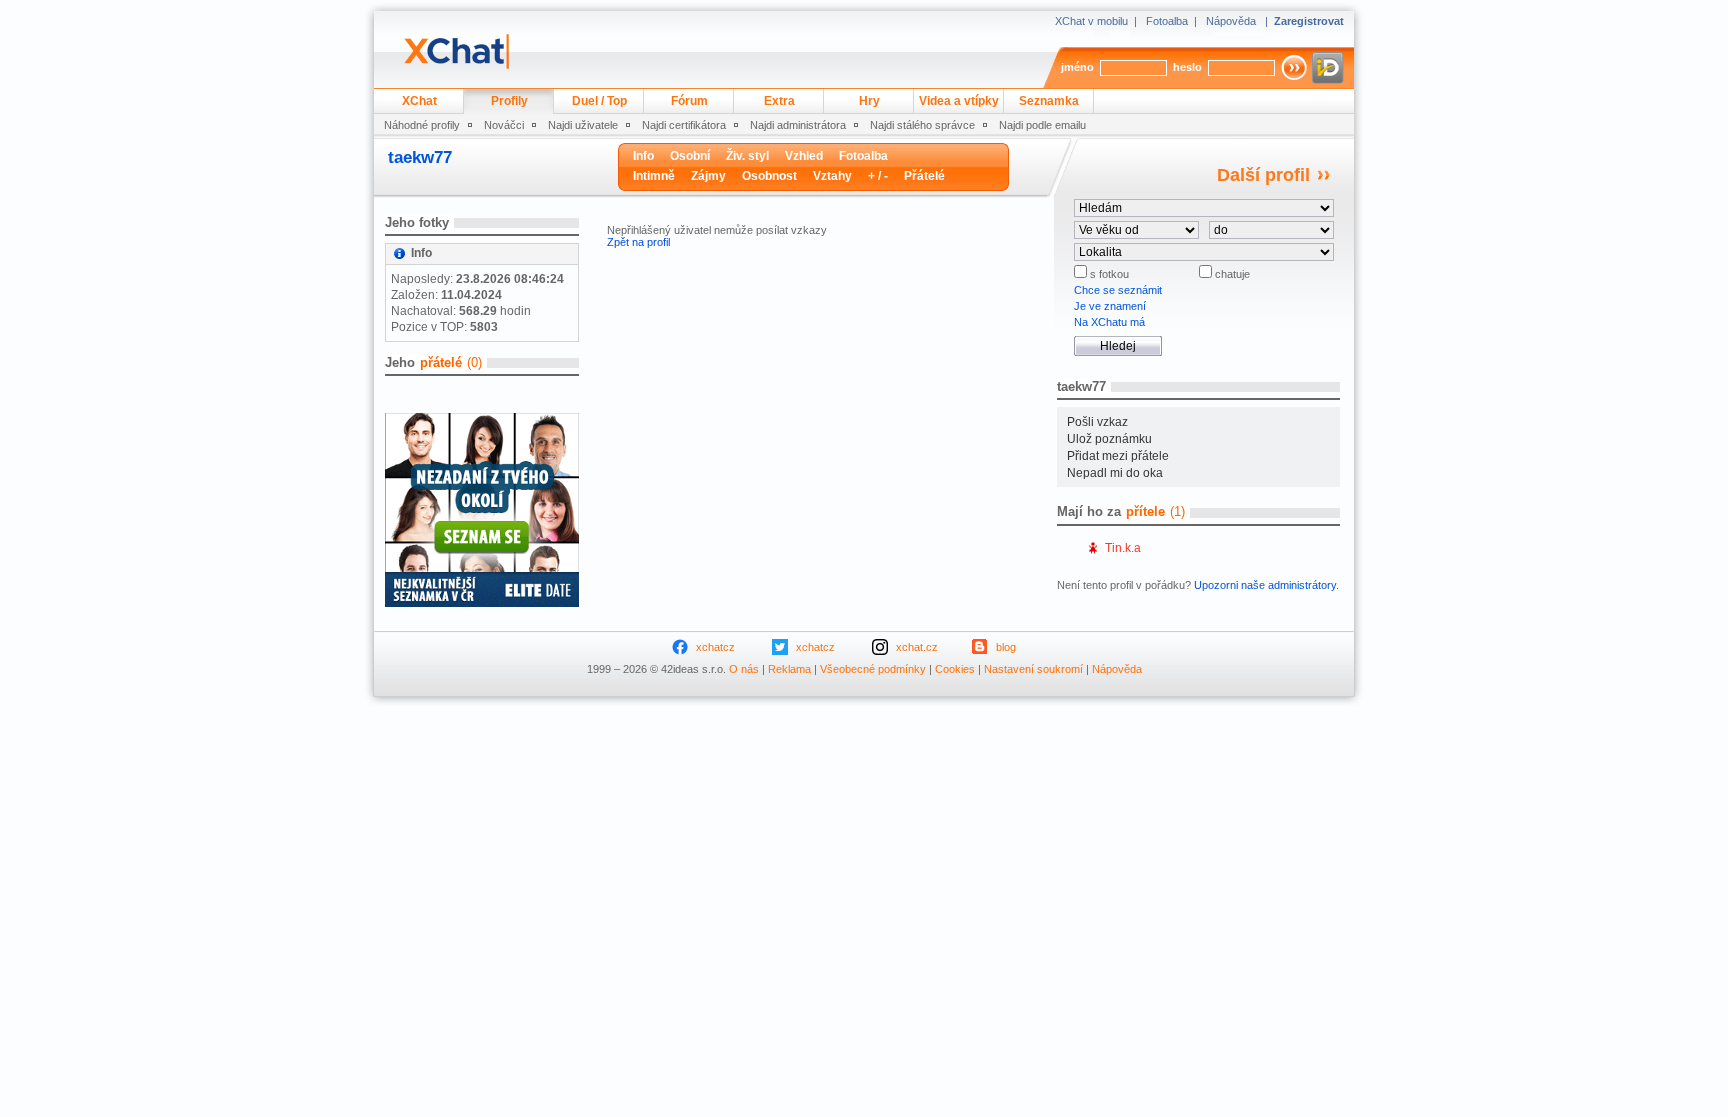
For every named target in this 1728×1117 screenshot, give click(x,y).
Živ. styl (747, 156)
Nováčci (504, 125)
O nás (744, 669)
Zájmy (708, 176)
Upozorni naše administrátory (1265, 585)
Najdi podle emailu (1042, 125)
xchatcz (715, 647)
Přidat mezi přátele (1118, 456)
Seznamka (1049, 101)
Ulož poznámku (1109, 439)
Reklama (789, 669)
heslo (1187, 67)
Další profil (1263, 175)
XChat (419, 101)
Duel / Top (599, 101)
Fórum (689, 101)
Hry (869, 101)
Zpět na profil (638, 242)
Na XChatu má (1109, 322)
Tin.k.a (1123, 548)
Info (643, 156)
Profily (509, 101)
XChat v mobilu (1091, 21)
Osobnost (769, 176)
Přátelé (924, 176)
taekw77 (420, 157)
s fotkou (1108, 274)
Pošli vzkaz (1097, 422)
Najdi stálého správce (922, 125)
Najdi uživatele (583, 125)
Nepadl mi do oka (1115, 473)
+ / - (878, 176)
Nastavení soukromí (1033, 669)
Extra (779, 101)
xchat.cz (917, 647)
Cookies (955, 669)
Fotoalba (1167, 21)
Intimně (654, 176)
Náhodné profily (422, 125)
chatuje (1231, 274)
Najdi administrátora (798, 125)
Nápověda (1231, 21)
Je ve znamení (1110, 306)
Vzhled (804, 156)
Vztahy (832, 176)
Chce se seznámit (1118, 290)
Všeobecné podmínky (873, 669)
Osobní (690, 156)
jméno (1077, 67)
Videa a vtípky (959, 101)
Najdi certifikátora (684, 125)
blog (1006, 647)
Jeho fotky (417, 222)
